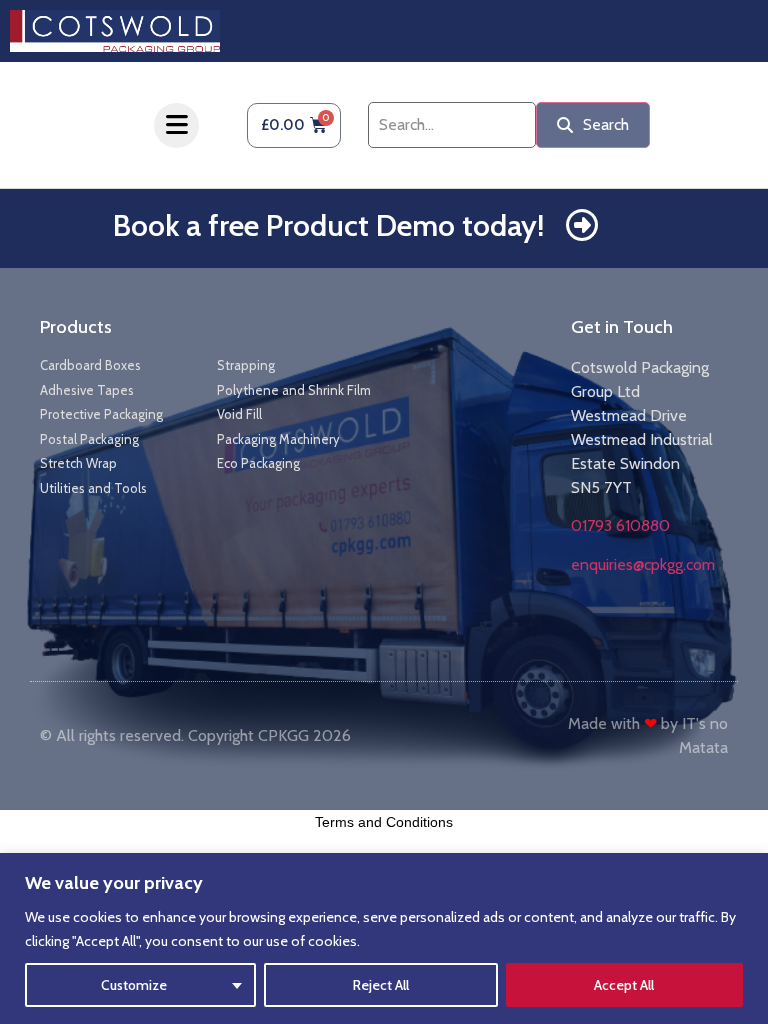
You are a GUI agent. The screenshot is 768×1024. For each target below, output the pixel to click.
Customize (134, 985)
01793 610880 (620, 525)
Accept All (624, 985)
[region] (384, 938)
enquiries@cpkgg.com (643, 564)
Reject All (381, 985)
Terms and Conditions (384, 822)
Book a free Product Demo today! (328, 225)
